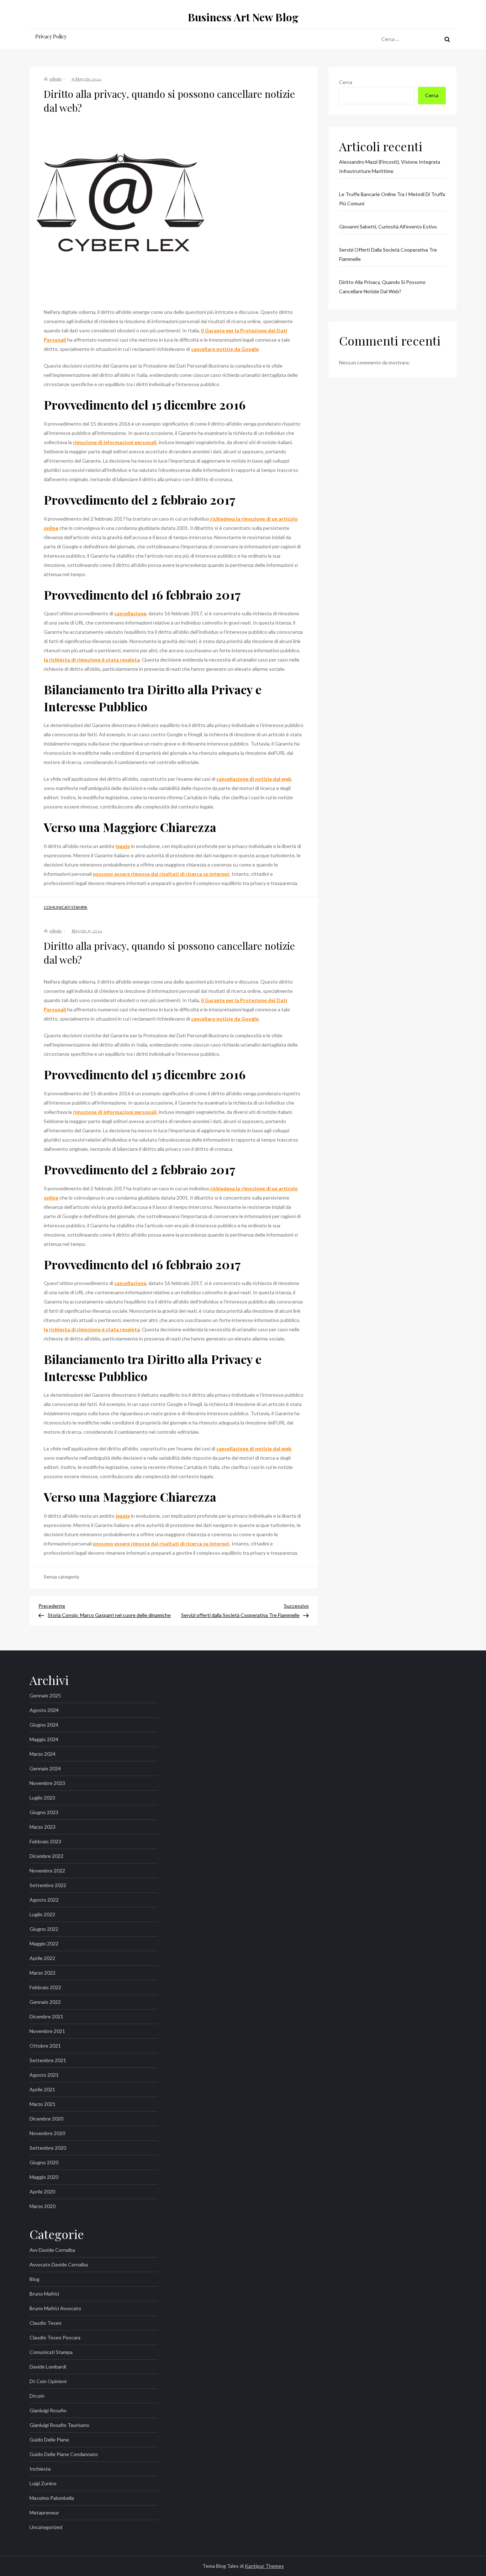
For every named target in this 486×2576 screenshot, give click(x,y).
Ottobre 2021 (45, 2046)
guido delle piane (49, 2440)
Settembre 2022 (48, 1885)
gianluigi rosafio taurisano (59, 2425)
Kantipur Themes (264, 2566)
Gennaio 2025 (45, 1695)
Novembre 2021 (47, 2031)
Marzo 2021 (43, 2104)
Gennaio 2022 (45, 2002)
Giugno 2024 (44, 1725)
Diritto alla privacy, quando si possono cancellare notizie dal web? (382, 287)
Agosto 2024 (44, 1710)
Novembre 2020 (47, 2133)
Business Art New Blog (243, 17)
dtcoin (37, 2396)
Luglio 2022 (42, 1914)
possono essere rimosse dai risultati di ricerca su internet (161, 874)
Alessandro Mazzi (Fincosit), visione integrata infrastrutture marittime (390, 166)
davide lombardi (48, 2367)
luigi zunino (43, 2483)
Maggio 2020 (44, 2177)
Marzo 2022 (43, 1973)
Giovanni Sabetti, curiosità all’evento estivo (388, 226)
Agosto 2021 (44, 2075)
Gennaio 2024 (45, 1768)
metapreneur (44, 2512)
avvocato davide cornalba (59, 2264)
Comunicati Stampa (65, 907)
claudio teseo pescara (55, 2337)
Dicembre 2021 (46, 2016)
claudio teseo (46, 2323)
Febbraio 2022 (45, 1987)
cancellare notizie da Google (225, 349)
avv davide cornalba (52, 2250)
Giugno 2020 (44, 2162)
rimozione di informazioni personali (115, 442)
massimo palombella (52, 2498)
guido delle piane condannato (64, 2454)
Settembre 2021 (48, 2060)
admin (56, 79)
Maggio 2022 (44, 1943)
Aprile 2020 (42, 2192)
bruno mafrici (44, 2294)
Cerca (346, 82)
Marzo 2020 (43, 2206)
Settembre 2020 (48, 2148)
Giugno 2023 (44, 1812)
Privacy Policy (51, 36)
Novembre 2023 (47, 1783)
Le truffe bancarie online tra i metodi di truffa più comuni (392, 199)
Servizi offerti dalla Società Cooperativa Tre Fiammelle (388, 254)
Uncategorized (46, 2527)
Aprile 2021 (42, 2089)
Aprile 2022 (42, 1958)
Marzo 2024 (43, 1754)
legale (123, 846)
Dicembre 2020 (46, 2119)
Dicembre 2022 (46, 1856)
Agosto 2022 (44, 1900)
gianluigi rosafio (48, 2410)
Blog (35, 2279)
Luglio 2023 (42, 1798)
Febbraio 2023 (45, 1841)
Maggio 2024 (44, 1739)
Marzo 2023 (43, 1827)
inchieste (40, 2469)
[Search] (447, 39)
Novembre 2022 (47, 1871)
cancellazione (130, 613)
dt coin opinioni (48, 2381)
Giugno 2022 (44, 1929)
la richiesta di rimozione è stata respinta (92, 660)
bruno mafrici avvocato (55, 2308)
